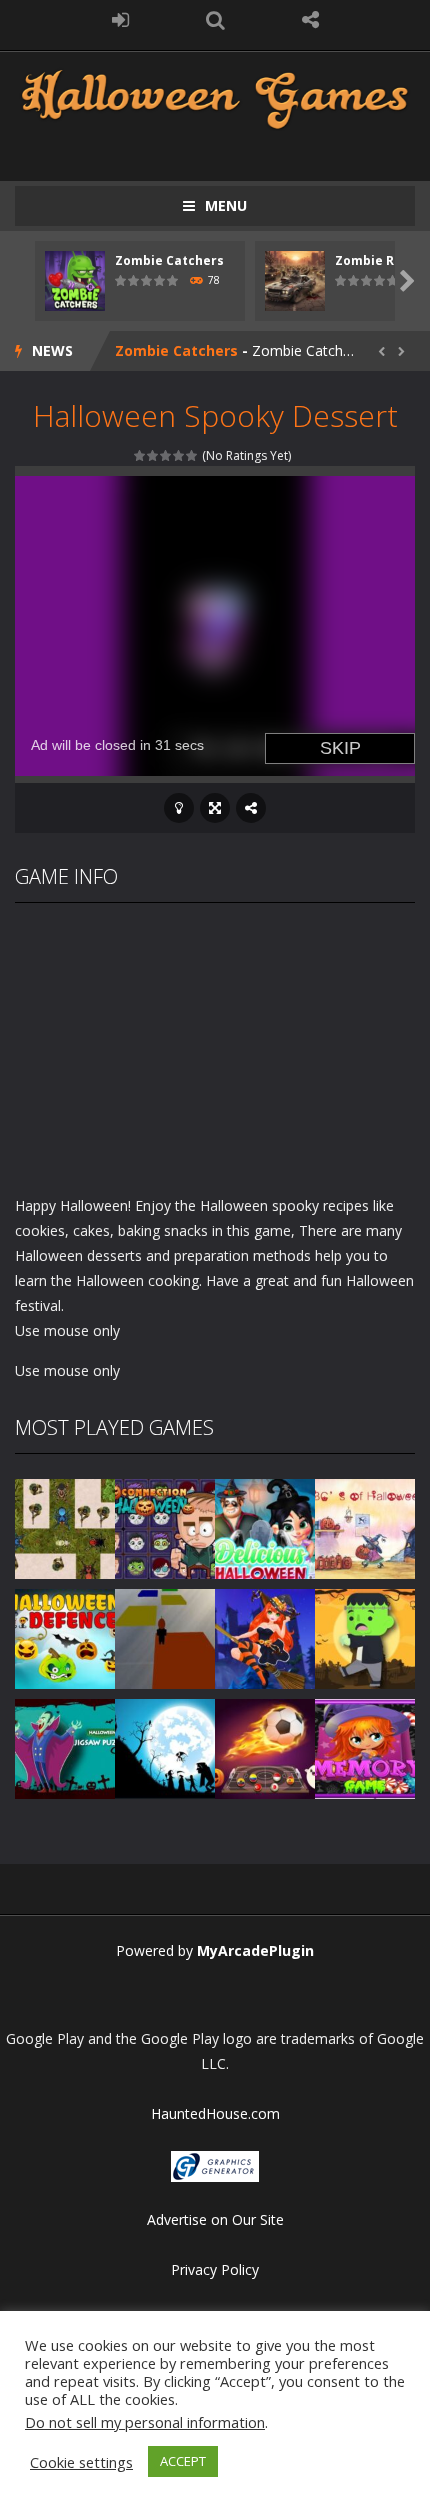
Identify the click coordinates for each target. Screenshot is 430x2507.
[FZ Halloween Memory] (365, 1747)
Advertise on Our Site (215, 2219)
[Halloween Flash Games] (215, 97)
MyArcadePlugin (255, 1950)
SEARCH (215, 20)
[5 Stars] (192, 455)
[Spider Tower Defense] (65, 1527)
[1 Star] (140, 455)
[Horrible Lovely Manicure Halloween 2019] (265, 1637)
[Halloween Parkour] (165, 1637)
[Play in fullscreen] (215, 808)
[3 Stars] (166, 455)
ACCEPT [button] (183, 2461)
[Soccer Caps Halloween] (265, 1747)
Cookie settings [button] (81, 2462)
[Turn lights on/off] (179, 808)
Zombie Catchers (169, 260)
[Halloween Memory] (365, 1637)
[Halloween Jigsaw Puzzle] (65, 1747)
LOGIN (120, 20)
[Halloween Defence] (65, 1637)
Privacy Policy (215, 2269)
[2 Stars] (153, 455)
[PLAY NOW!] (75, 279)
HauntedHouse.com (215, 2113)
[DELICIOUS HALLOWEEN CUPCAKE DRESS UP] (265, 1527)
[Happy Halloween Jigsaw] (165, 1747)
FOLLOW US (310, 20)
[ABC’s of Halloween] (365, 1527)
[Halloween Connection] (165, 1527)
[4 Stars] (179, 455)
